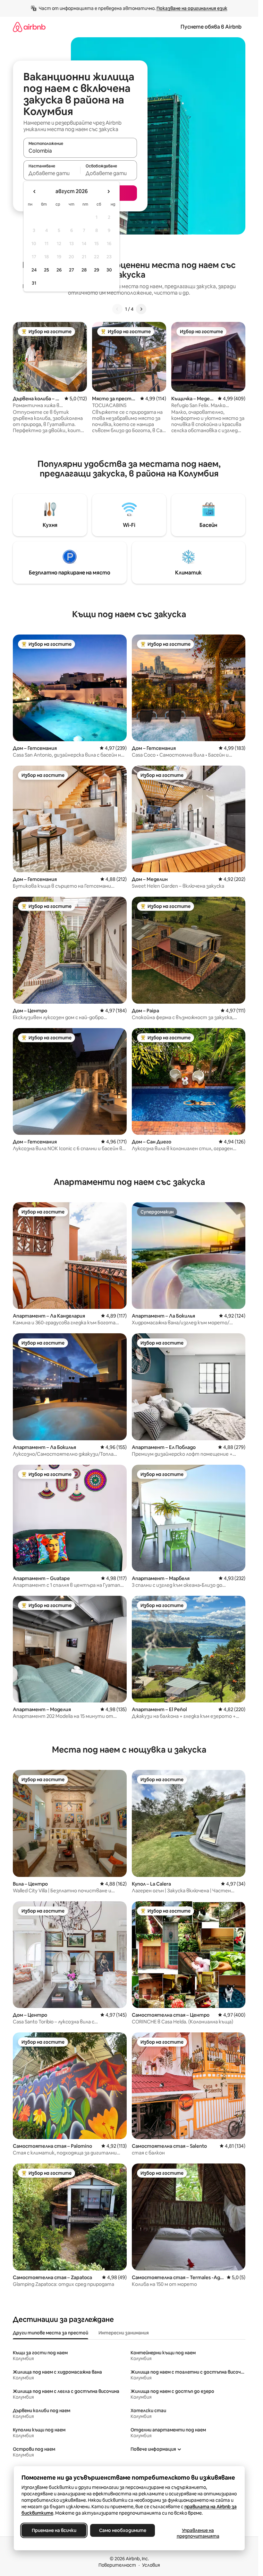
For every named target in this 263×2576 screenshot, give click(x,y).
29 (97, 270)
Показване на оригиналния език (192, 8)
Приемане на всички (54, 2530)
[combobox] (80, 151)
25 (47, 270)
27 (72, 270)
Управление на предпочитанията (198, 2533)
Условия (151, 2565)
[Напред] (141, 309)
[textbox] (52, 173)
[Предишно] (117, 309)
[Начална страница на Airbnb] (29, 27)
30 (109, 270)
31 (34, 283)
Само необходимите (122, 2530)
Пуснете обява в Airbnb (211, 27)
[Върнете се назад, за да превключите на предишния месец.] (35, 191)
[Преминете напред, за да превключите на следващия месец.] (108, 191)
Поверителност (117, 2565)
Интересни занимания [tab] (124, 2333)
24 (34, 270)
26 (59, 270)
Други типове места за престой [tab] (51, 2333)
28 (84, 270)
